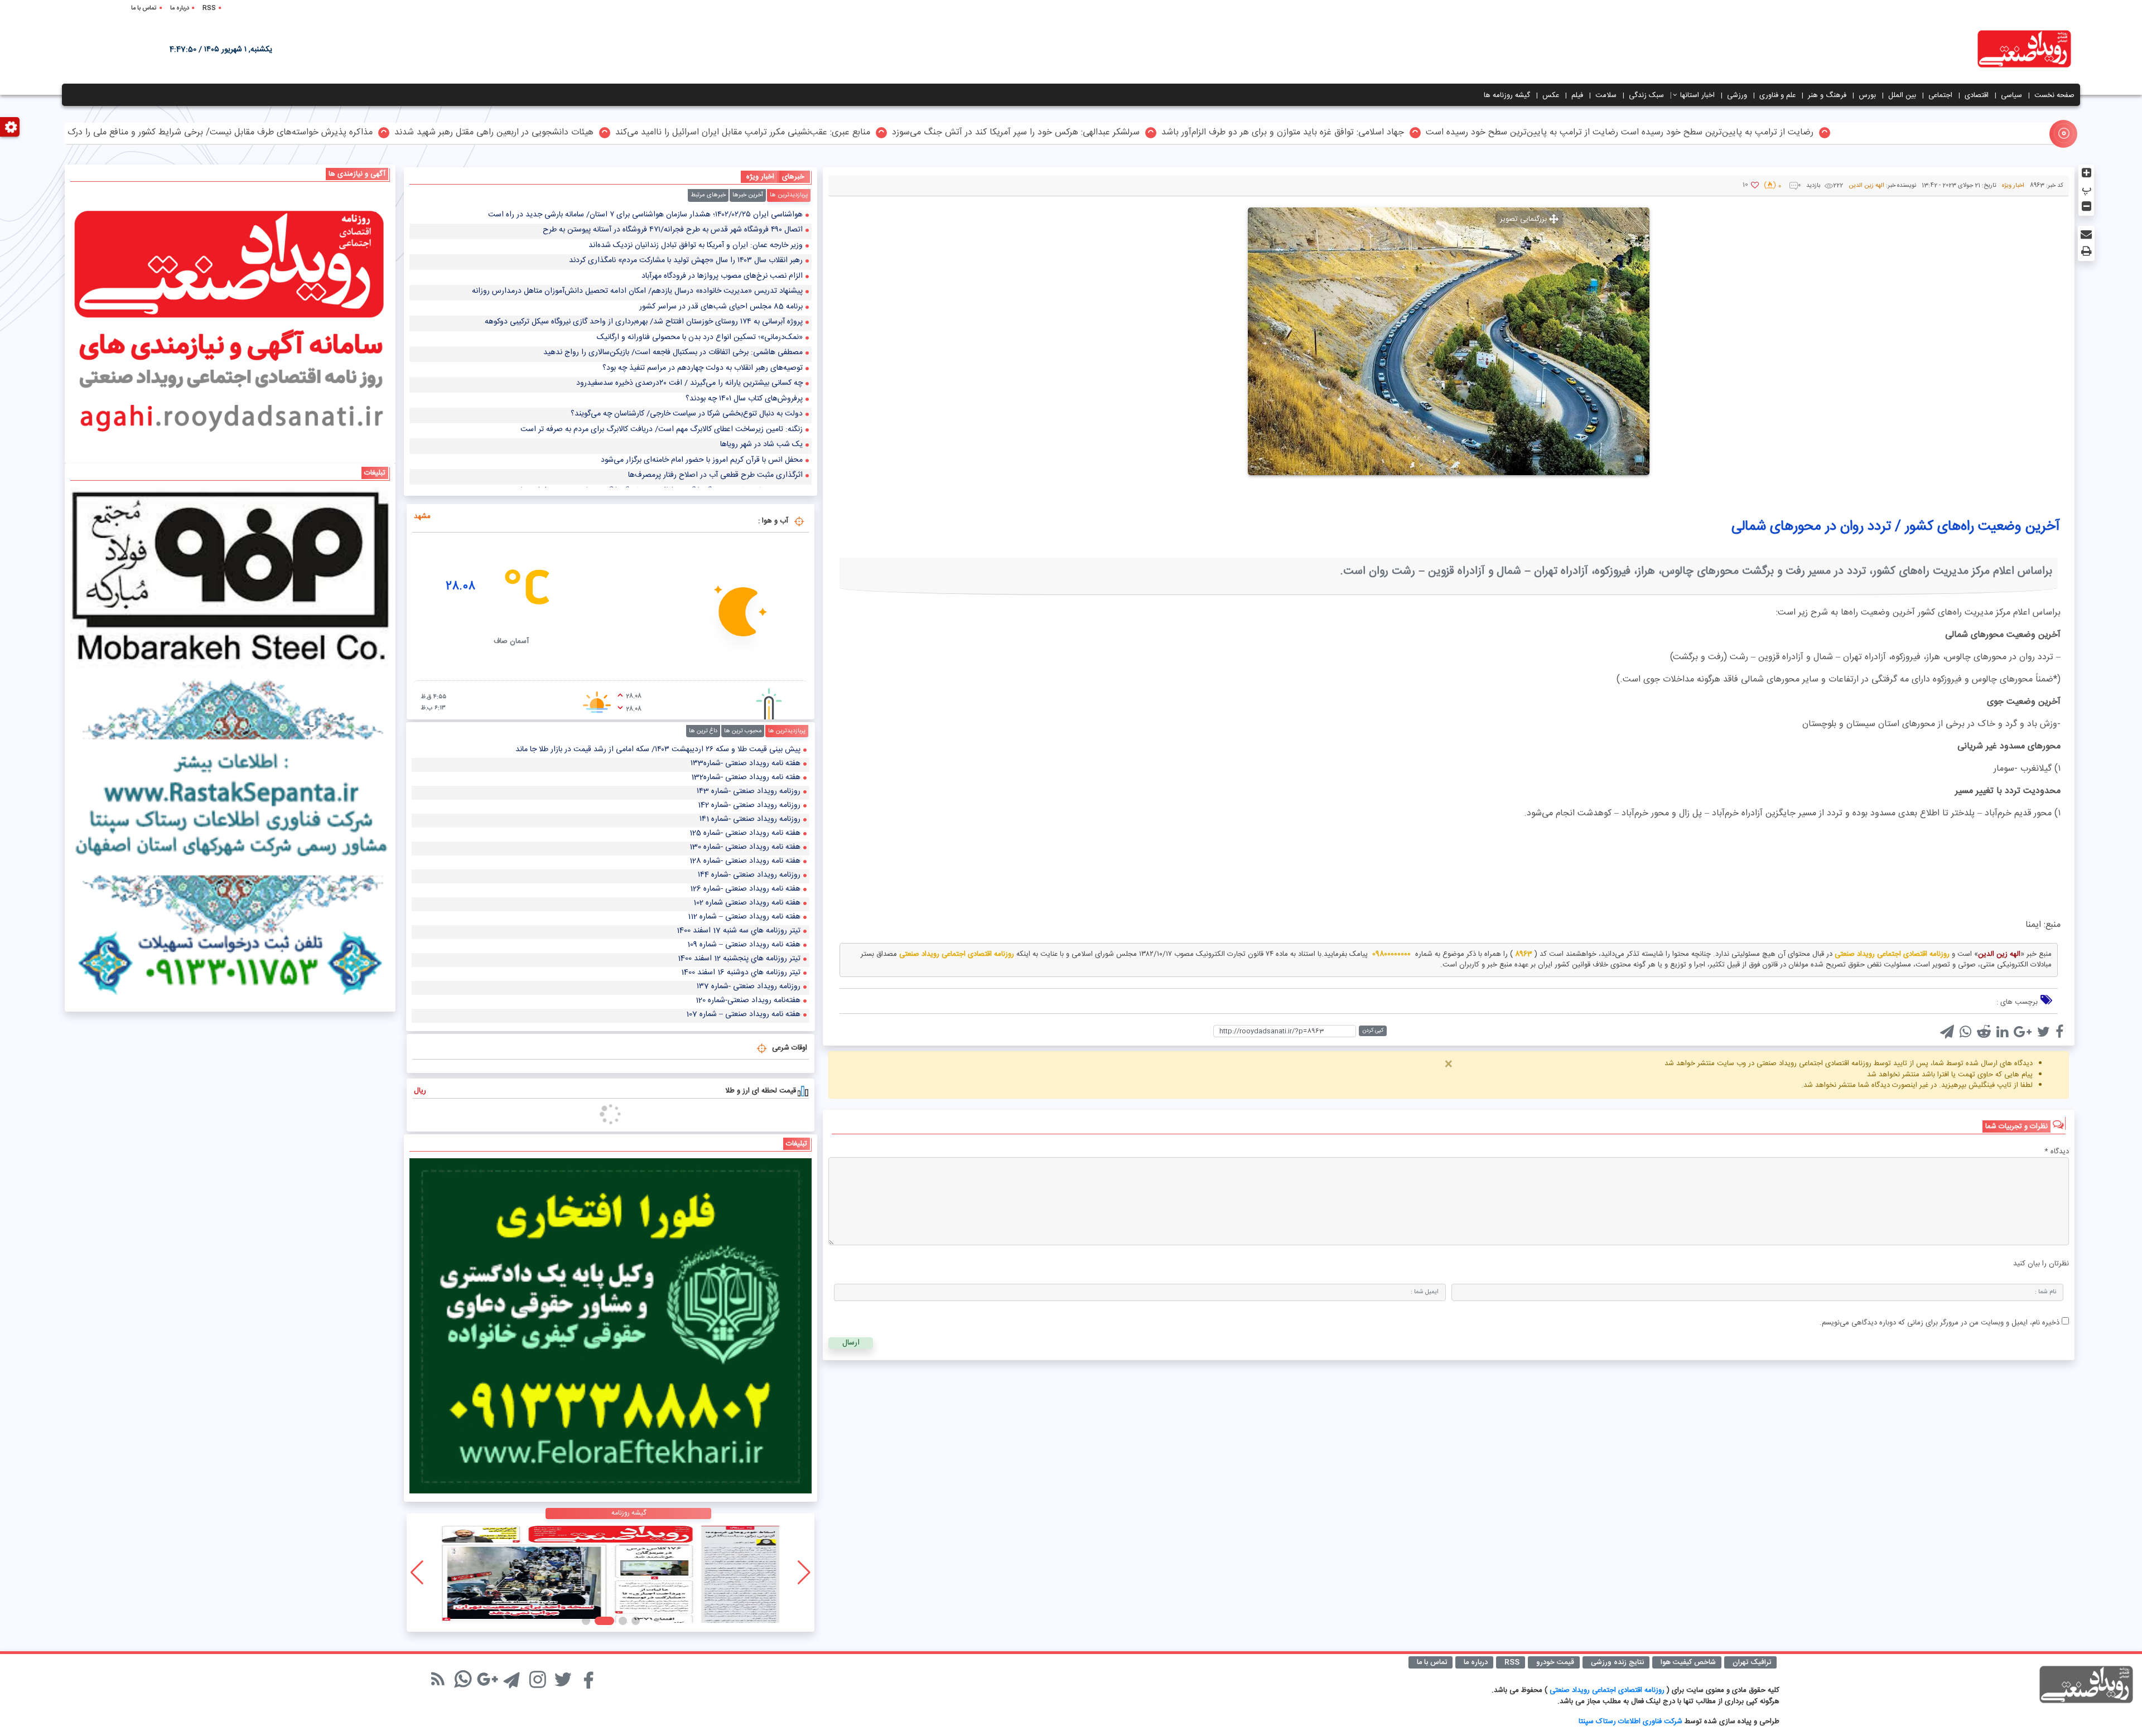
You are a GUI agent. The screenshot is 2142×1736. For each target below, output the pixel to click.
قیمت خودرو (1555, 1662)
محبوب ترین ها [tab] (743, 731)
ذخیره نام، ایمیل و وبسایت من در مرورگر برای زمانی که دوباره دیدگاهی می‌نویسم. (1940, 1323)
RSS (209, 8)
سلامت (1606, 95)
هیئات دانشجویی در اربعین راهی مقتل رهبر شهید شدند (859, 133)
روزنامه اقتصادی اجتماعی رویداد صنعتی (1608, 1690)
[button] (636, 1621)
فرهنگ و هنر (1827, 95)
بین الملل (1902, 95)
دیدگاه (2057, 1152)
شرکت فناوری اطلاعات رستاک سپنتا (1630, 1722)
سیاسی (2011, 95)
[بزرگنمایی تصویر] (1449, 341)
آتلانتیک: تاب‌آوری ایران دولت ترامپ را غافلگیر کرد (288, 133)
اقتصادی (1977, 95)
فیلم (1577, 95)
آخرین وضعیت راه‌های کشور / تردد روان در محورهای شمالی (1896, 527)
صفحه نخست (2054, 95)
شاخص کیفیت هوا (1688, 1662)
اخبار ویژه (2013, 186)
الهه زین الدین (1866, 186)
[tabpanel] (611, 348)
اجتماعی (1940, 95)
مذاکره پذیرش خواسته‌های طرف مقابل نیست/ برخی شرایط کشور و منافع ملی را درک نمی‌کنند (569, 133)
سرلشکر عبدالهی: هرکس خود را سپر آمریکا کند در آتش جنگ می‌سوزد (1381, 133)
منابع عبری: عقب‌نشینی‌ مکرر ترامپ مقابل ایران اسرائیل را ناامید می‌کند (1108, 133)
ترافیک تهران (1752, 1662)
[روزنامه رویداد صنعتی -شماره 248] (611, 1573)
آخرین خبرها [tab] (748, 195)
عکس (1551, 95)
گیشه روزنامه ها (1507, 95)
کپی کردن (1373, 1031)
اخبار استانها (1697, 95)
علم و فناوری (1777, 95)
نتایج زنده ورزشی (1617, 1662)
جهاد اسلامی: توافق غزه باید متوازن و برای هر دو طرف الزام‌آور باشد (1647, 133)
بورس (1867, 95)
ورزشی (1737, 95)
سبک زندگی (1646, 95)
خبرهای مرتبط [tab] (708, 195)
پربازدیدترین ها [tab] (789, 195)
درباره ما (180, 8)
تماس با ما (144, 8)
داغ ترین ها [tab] (703, 731)
